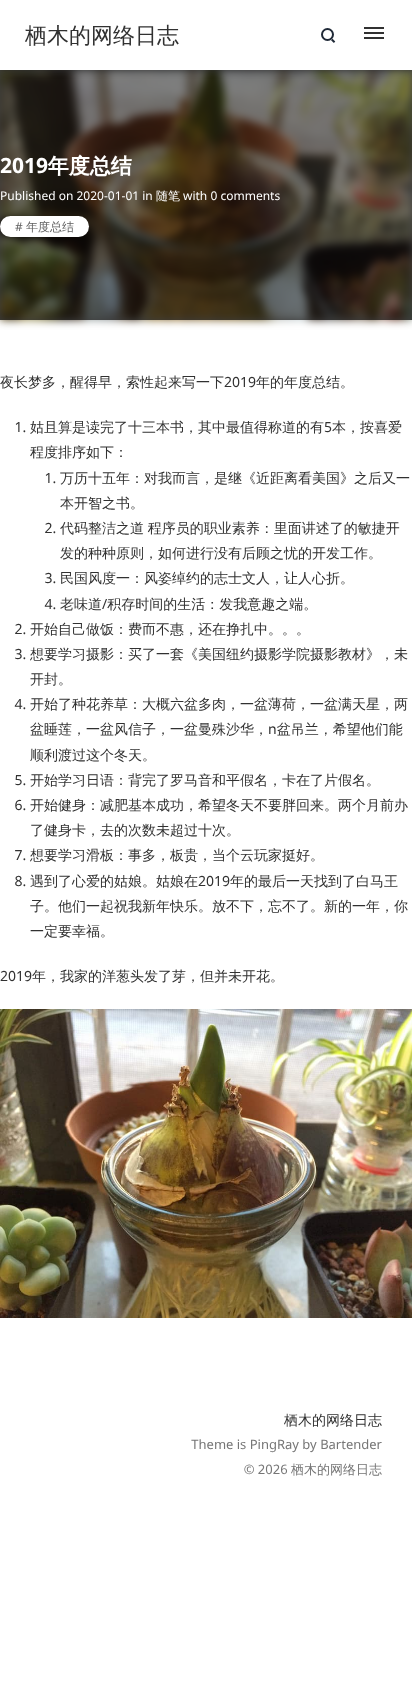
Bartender (351, 1444)
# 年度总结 (44, 226)
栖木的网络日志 (333, 1420)
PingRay (274, 1444)
